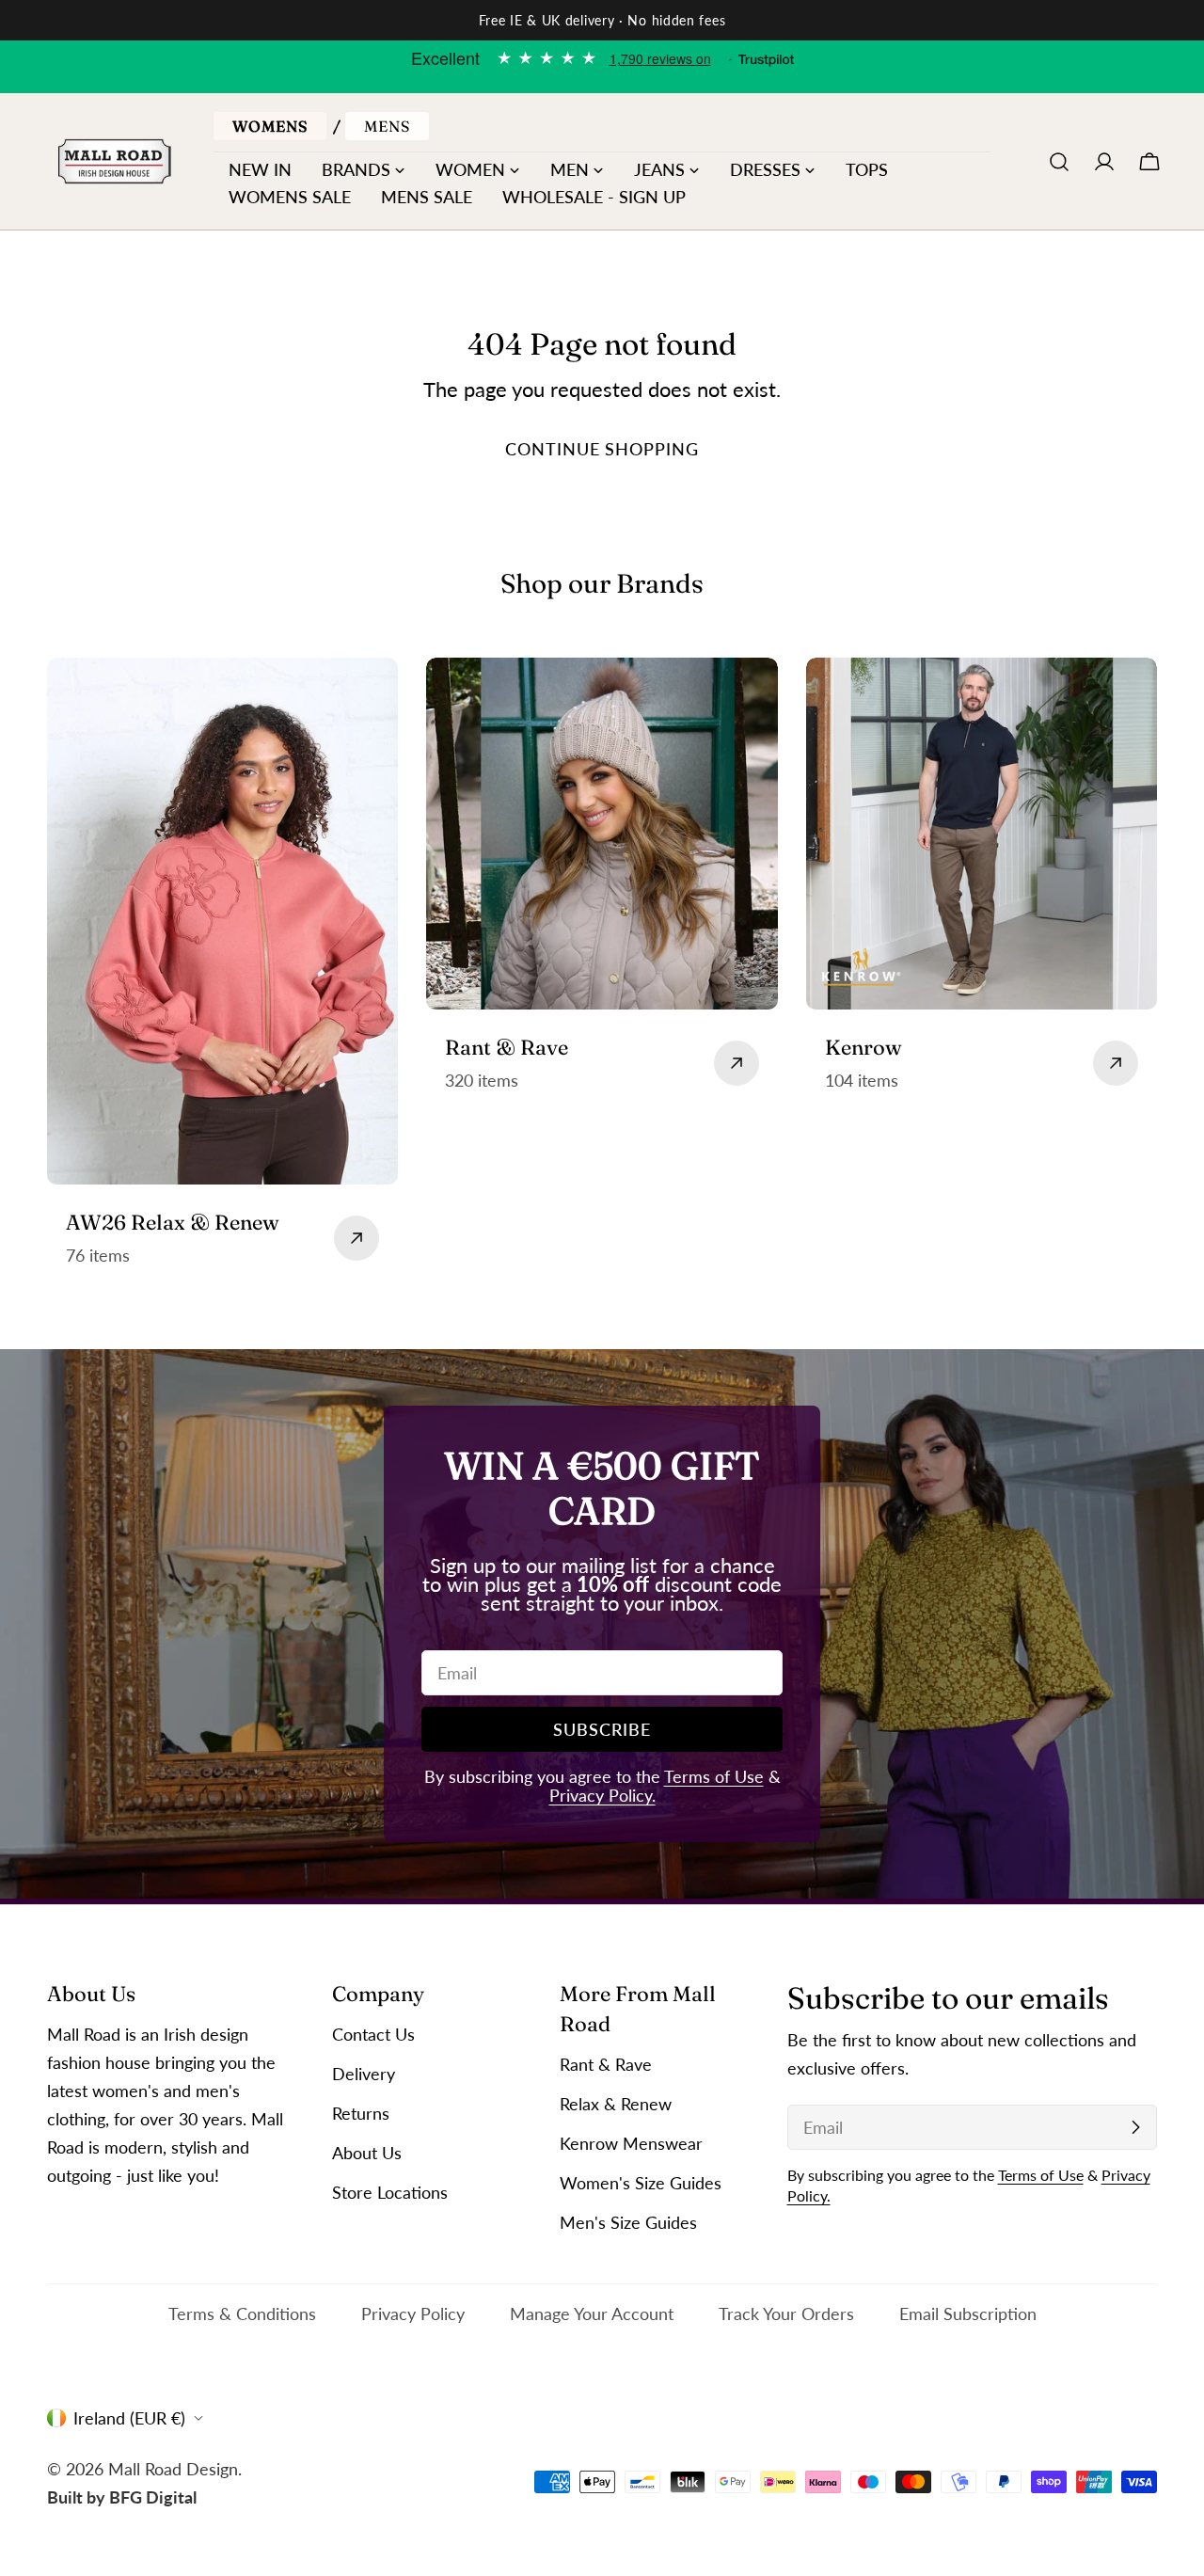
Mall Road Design (173, 2468)
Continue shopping (602, 449)
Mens (387, 126)
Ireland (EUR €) (129, 2418)
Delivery (364, 2074)
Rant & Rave (606, 2064)
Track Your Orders (786, 2314)
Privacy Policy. (602, 1795)
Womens (270, 126)
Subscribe (602, 1729)
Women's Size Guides (641, 2183)
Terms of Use (714, 1776)
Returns (361, 2113)
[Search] (1059, 162)
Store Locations (390, 2192)
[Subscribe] (1135, 2127)
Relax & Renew (616, 2104)
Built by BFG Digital (122, 2496)
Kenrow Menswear (631, 2143)
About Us (367, 2153)
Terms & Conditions (242, 2314)
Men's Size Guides (628, 2222)
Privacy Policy (413, 2314)
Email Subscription (968, 2314)
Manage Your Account (592, 2314)
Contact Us (373, 2034)
